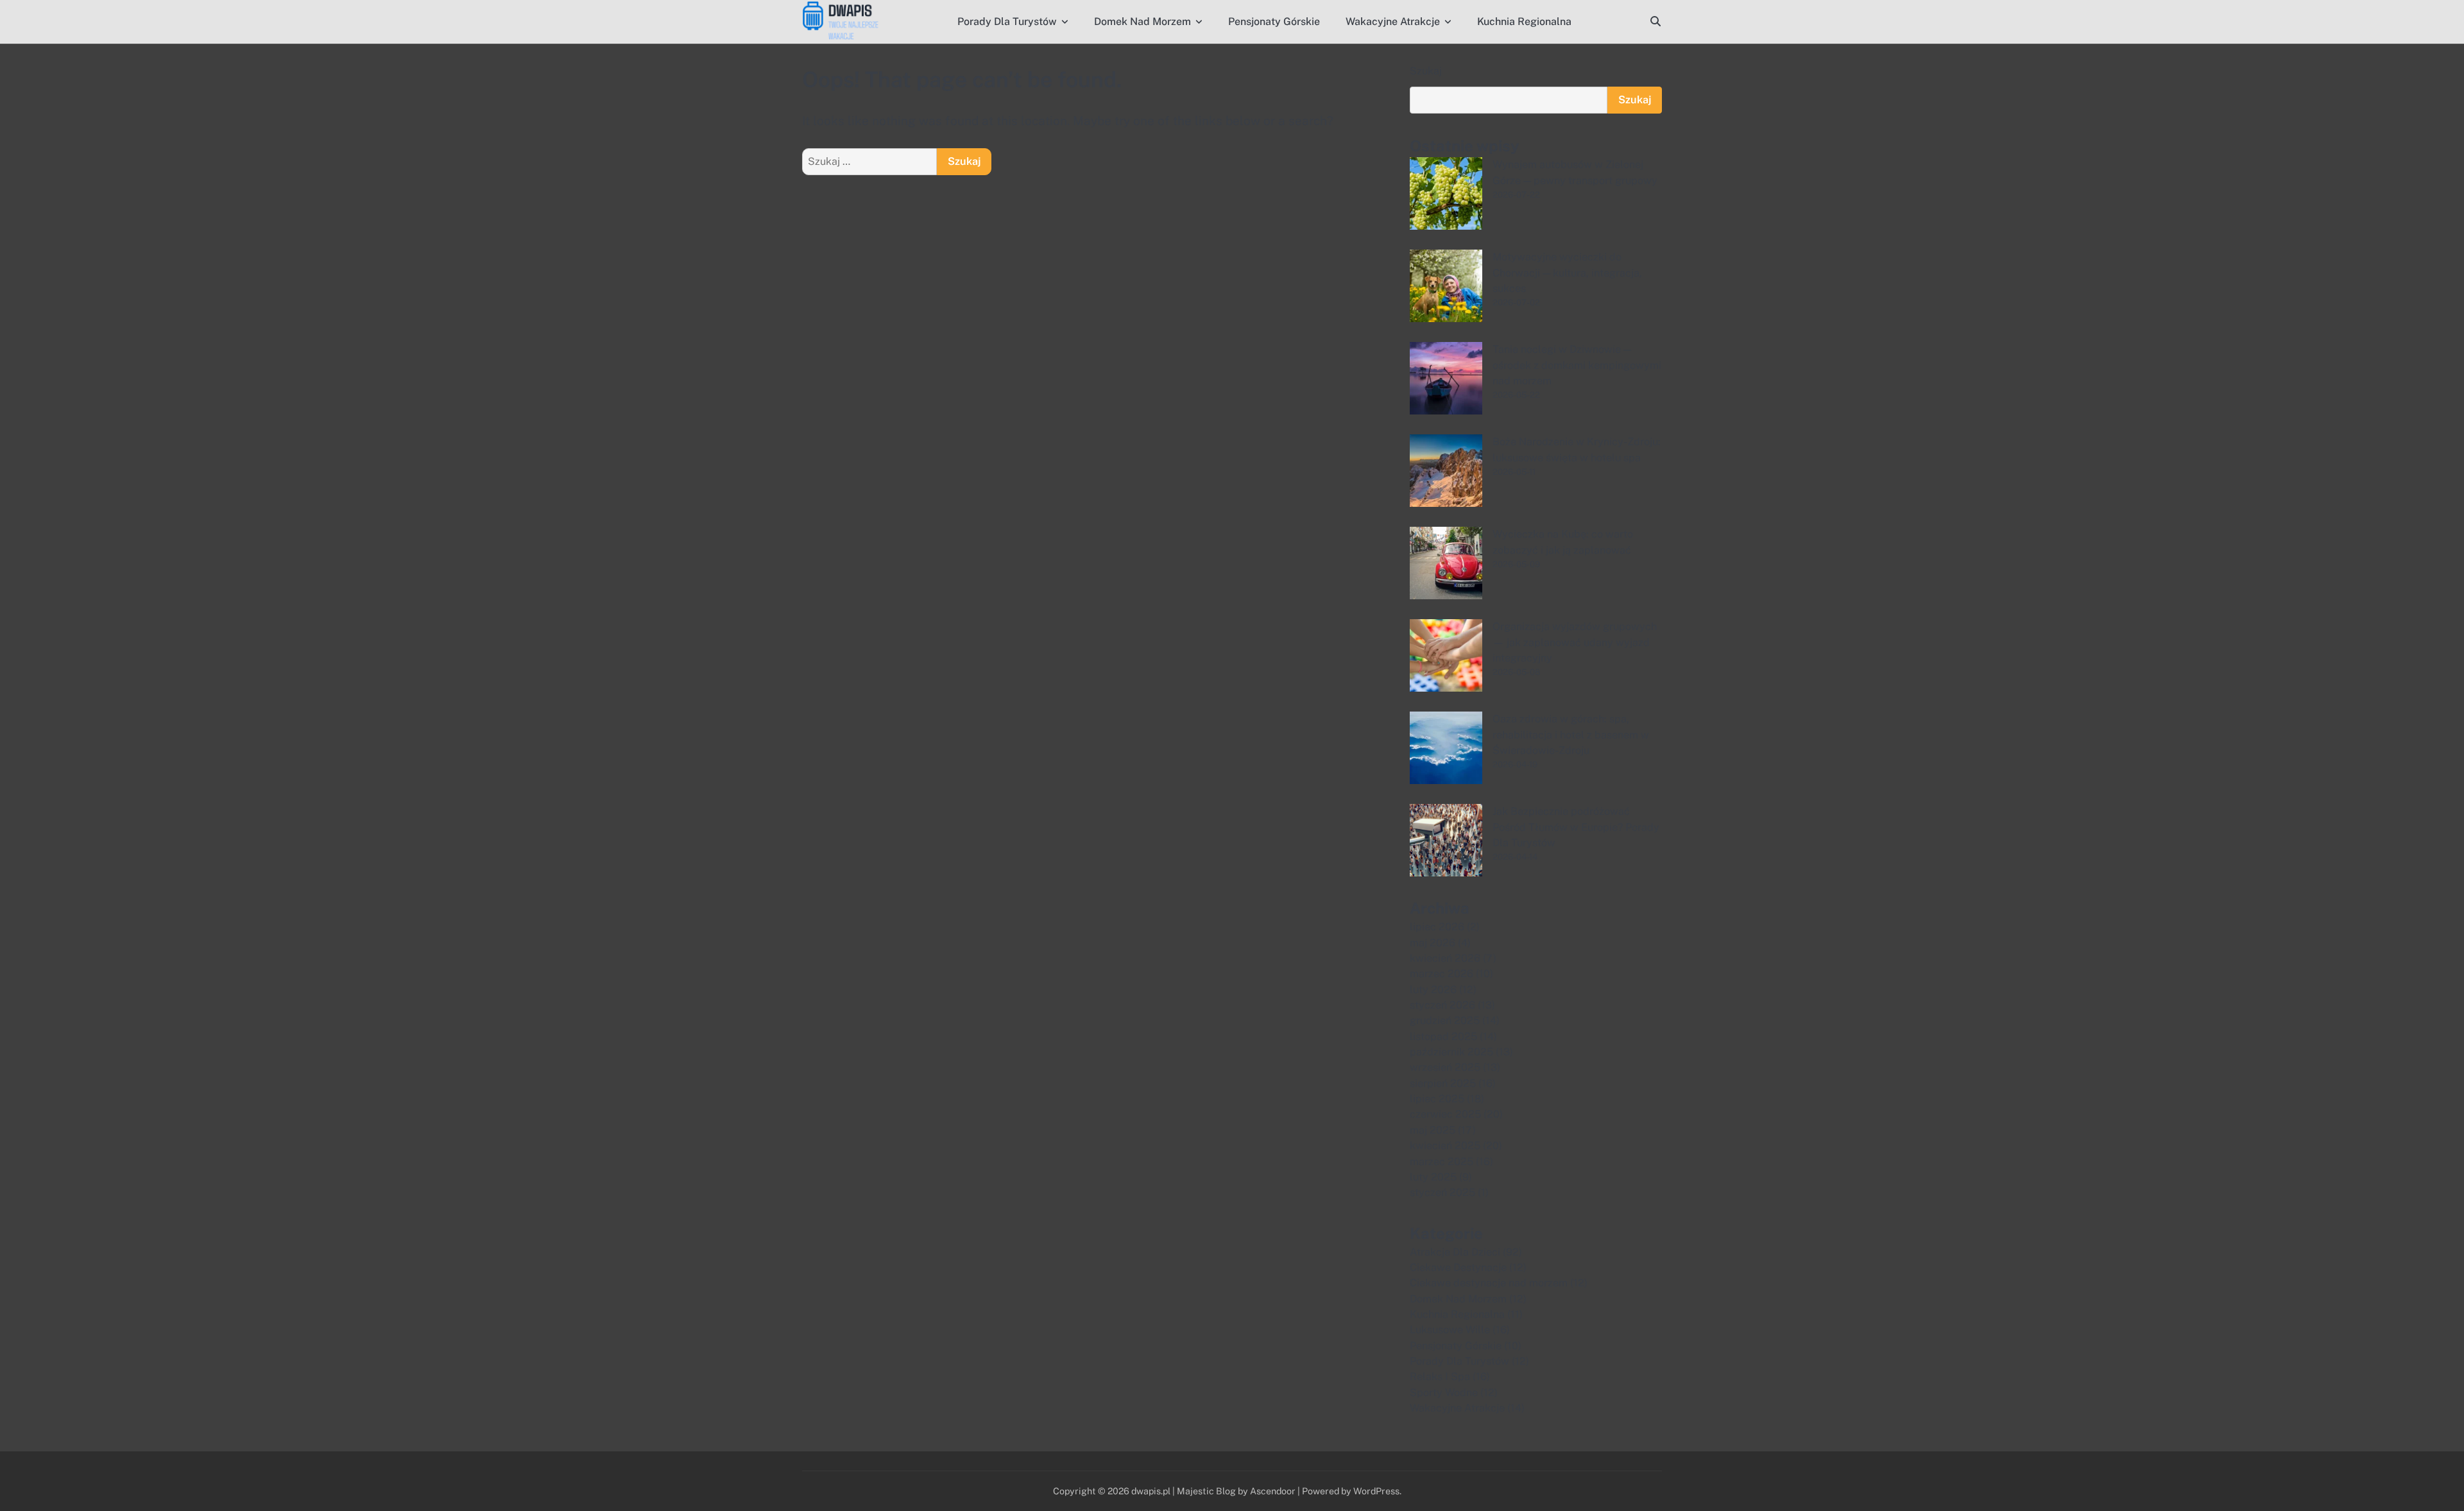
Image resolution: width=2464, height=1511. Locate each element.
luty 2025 (1433, 1177)
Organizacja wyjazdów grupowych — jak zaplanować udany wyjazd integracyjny (1575, 642)
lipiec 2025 (1437, 1099)
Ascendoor (1273, 1491)
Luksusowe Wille (1450, 1330)
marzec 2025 (1442, 1162)
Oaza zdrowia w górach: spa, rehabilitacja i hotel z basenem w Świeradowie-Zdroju (1571, 735)
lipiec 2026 (1437, 927)
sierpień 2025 (1443, 1083)
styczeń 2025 (1442, 1192)
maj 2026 (1433, 943)
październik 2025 (1451, 1052)
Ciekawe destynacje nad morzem (1489, 1283)
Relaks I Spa (1440, 1377)
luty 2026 (1433, 990)
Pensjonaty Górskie (1274, 21)
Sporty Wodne (1444, 1393)
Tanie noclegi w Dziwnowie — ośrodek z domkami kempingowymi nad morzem (1577, 365)
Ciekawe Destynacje (1458, 1268)
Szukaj (1426, 71)
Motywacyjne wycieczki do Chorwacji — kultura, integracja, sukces (1567, 273)
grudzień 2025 (1445, 1020)
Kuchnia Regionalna (1524, 21)
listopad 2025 (1443, 1037)
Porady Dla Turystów (1007, 21)
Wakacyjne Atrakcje (1393, 21)
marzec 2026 (1442, 974)
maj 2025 (1433, 1130)
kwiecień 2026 (1445, 958)
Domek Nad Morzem (1142, 21)
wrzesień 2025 (1445, 1067)
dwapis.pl (1151, 1491)
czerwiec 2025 (1445, 1114)
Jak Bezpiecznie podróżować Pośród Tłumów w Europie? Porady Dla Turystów (1576, 827)
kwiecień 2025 (1445, 1146)
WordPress (1376, 1491)
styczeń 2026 (1442, 1005)
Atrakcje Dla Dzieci (1455, 1252)
